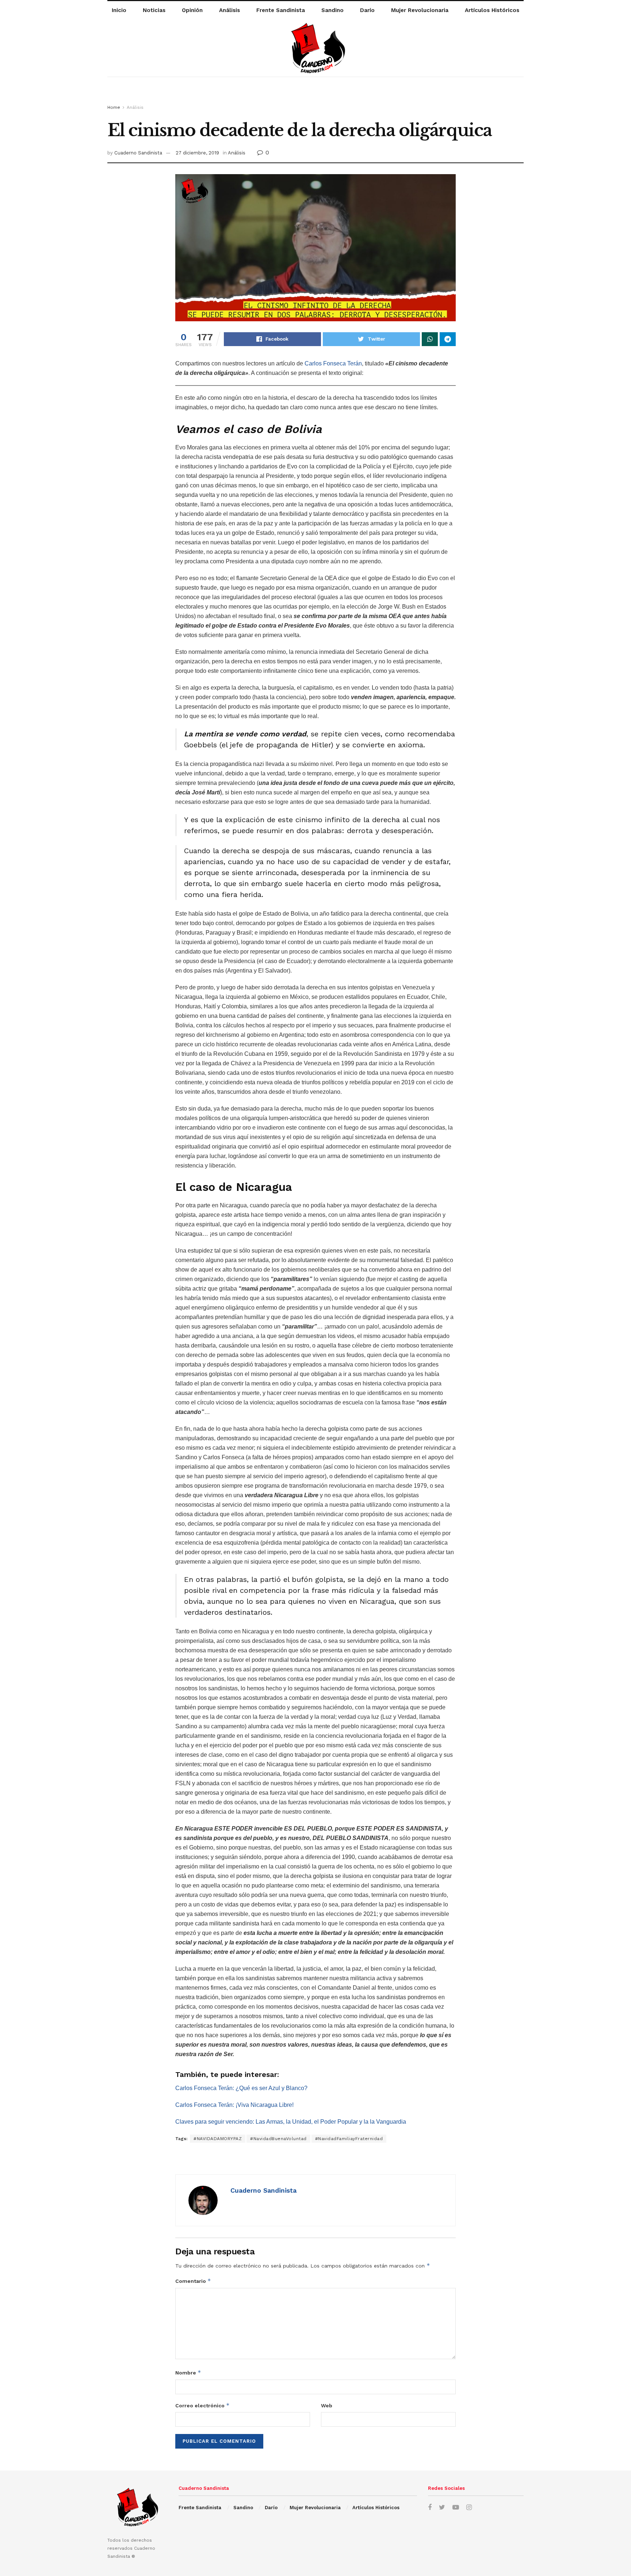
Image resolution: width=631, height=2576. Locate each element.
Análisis (230, 10)
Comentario (193, 2281)
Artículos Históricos (492, 10)
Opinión (192, 10)
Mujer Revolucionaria (420, 10)
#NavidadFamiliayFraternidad (349, 2139)
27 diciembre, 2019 (197, 153)
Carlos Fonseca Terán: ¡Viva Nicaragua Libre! (234, 2105)
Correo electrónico (202, 2405)
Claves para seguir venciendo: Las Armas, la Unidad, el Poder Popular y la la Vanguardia (291, 2122)
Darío (367, 10)
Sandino (332, 10)
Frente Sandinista (281, 10)
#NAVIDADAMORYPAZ (218, 2139)
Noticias (154, 10)
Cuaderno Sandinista (138, 153)
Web (327, 2406)
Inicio (119, 10)
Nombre (188, 2372)
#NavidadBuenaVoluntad (278, 2139)
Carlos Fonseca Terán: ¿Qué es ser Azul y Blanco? (241, 2088)
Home (114, 107)
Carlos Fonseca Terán (333, 363)
